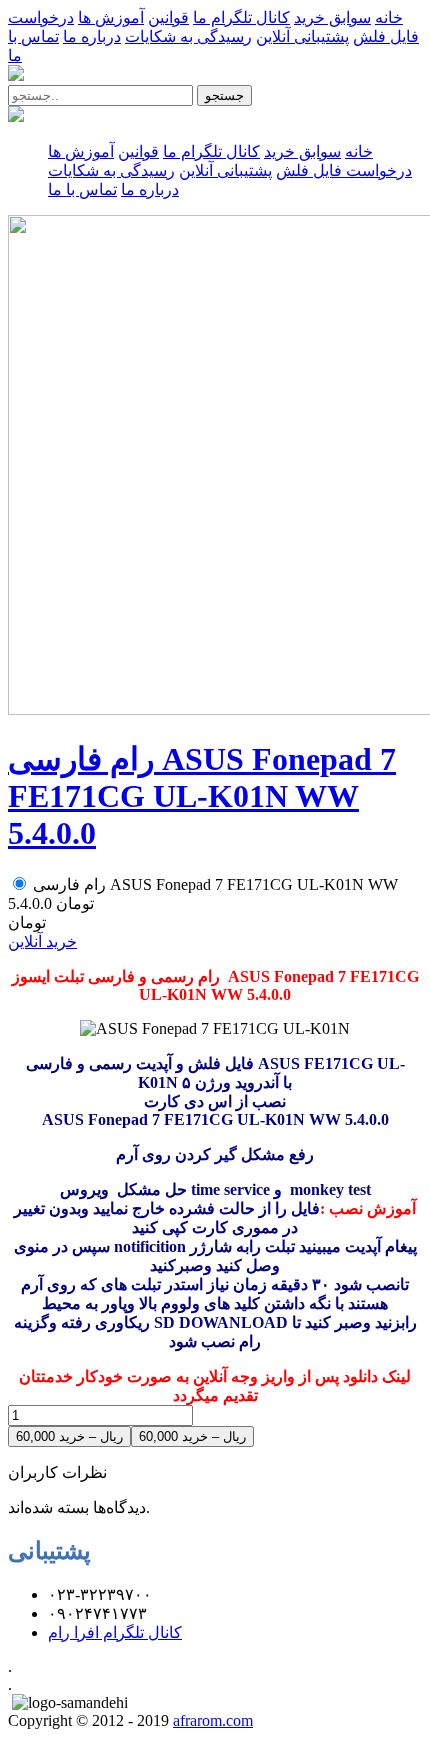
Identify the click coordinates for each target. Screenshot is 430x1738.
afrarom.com (213, 1720)
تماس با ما (82, 189)
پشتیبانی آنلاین (302, 36)
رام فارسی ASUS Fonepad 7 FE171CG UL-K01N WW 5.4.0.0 (202, 796)
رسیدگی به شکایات (188, 36)
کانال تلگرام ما (241, 17)
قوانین (168, 17)
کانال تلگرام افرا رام (115, 1632)
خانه (389, 17)
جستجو (224, 95)
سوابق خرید (332, 17)
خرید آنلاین (42, 941)
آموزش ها (111, 17)
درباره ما (92, 36)
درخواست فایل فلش (344, 170)
